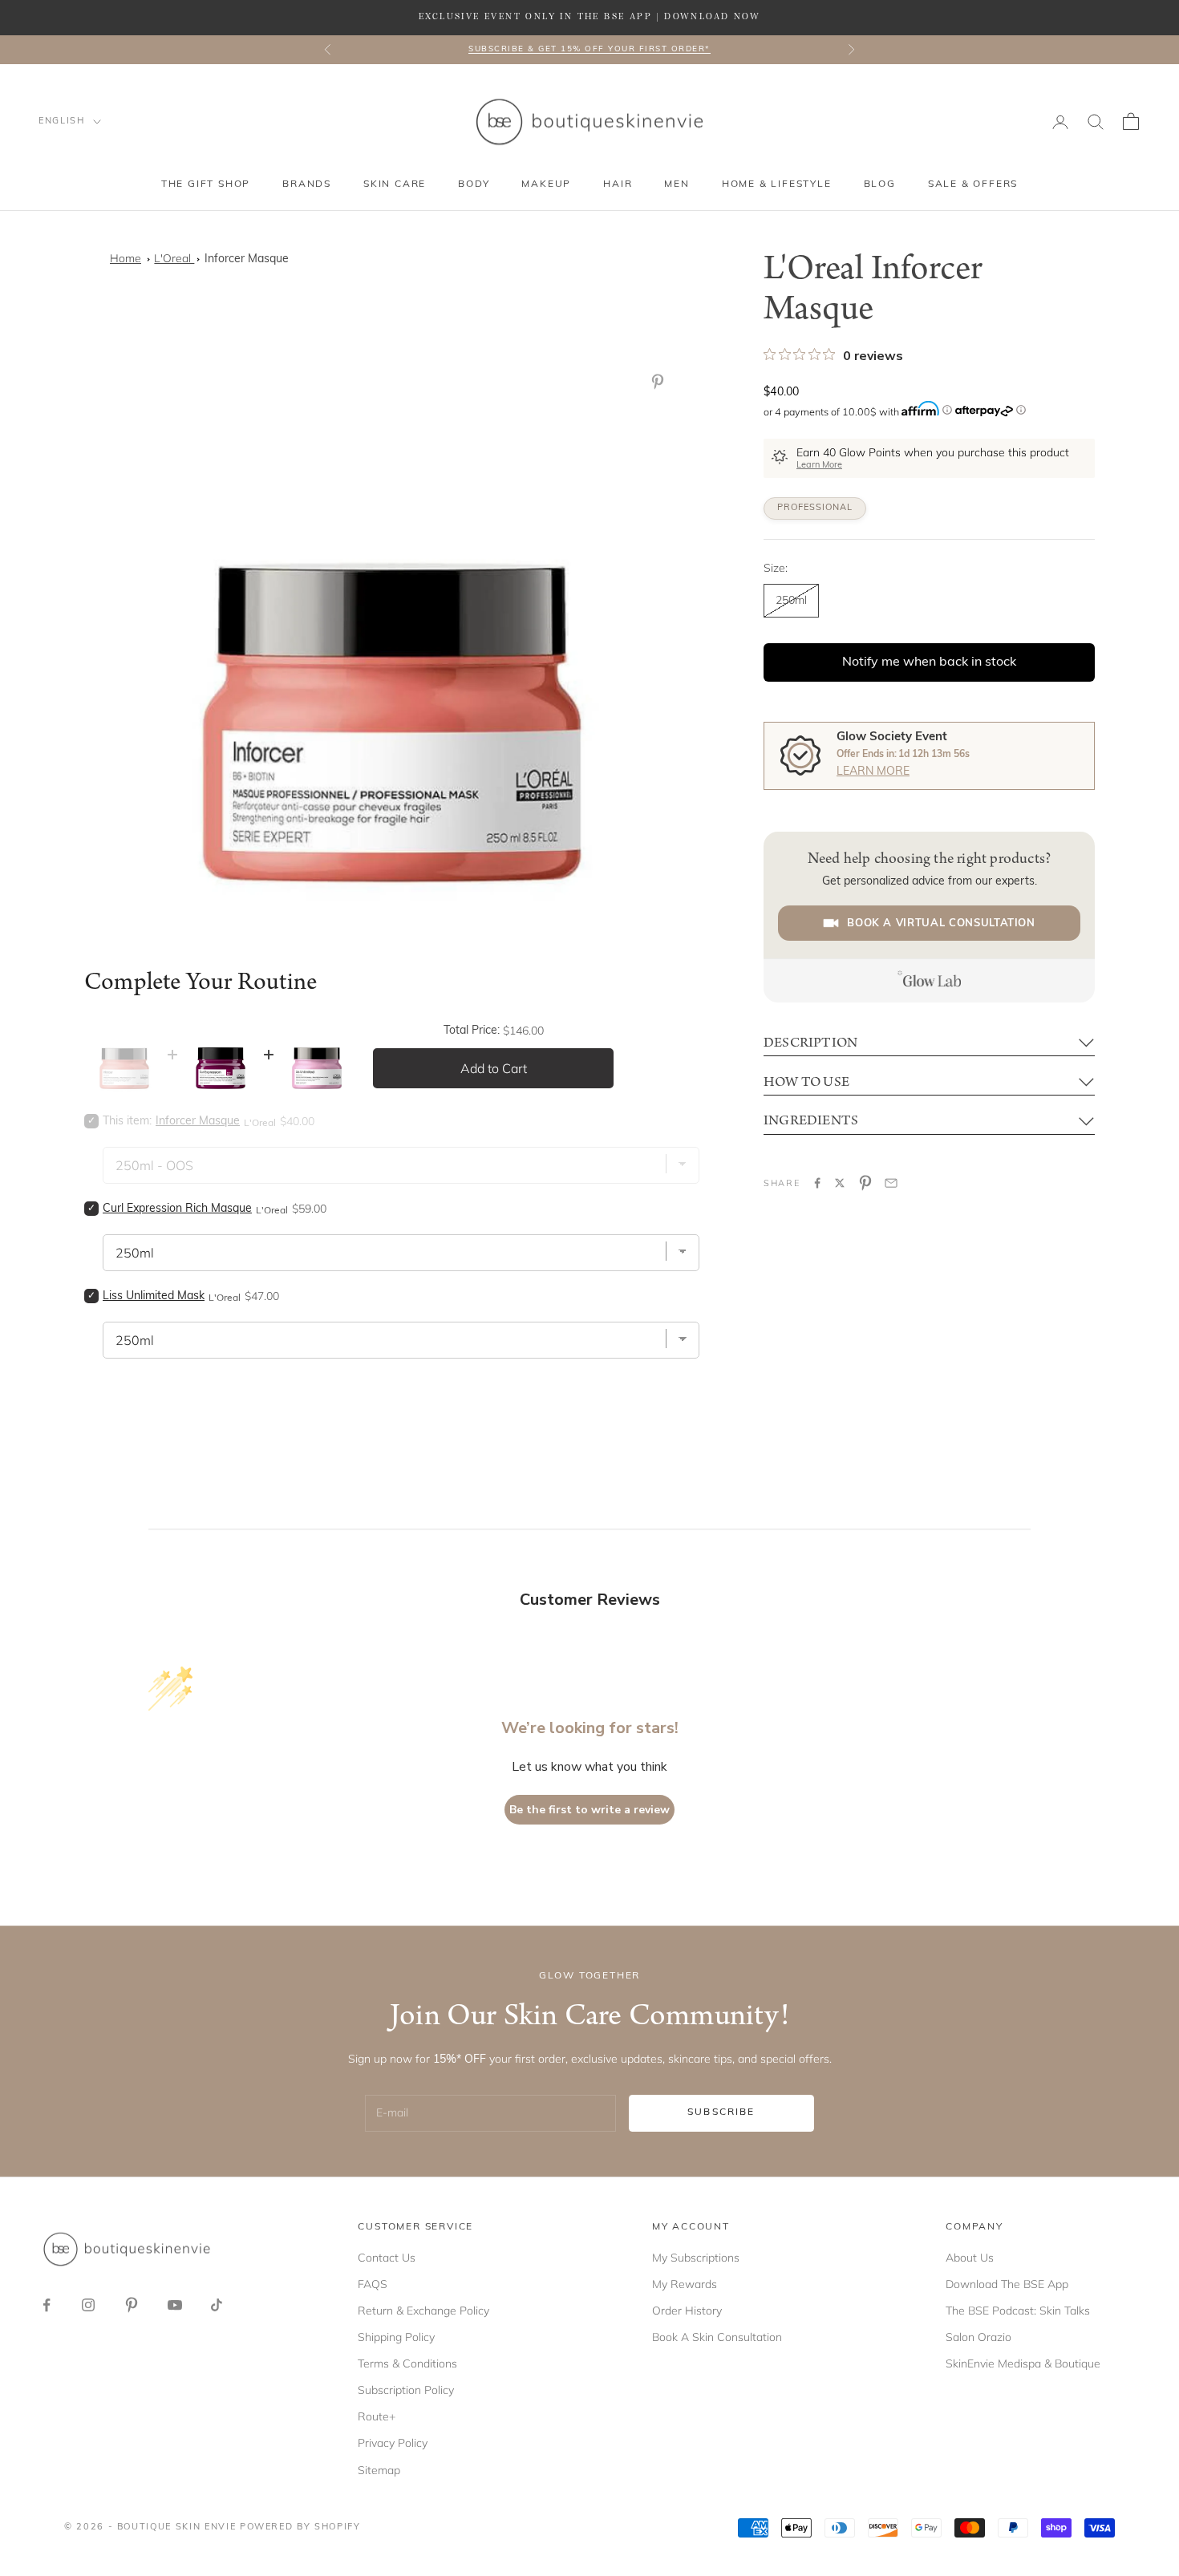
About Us (970, 2258)
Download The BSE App (1007, 2284)
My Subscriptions (696, 2258)
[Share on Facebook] (817, 1183)
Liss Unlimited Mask (154, 1296)
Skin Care (395, 184)
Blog (880, 184)
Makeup (546, 184)
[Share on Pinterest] (865, 1183)
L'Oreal (174, 258)
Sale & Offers (973, 184)
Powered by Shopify (300, 2527)
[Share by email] (891, 1183)
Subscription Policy (406, 2390)
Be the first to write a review (589, 1810)
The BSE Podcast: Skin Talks (1018, 2311)
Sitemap (379, 2470)
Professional (815, 508)
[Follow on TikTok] (217, 2305)
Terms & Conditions (407, 2363)
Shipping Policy (396, 2337)
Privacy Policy (393, 2443)
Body (474, 184)
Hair (618, 184)
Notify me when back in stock (929, 662)
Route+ (377, 2416)
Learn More (819, 466)
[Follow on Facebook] (47, 2305)
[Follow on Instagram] (88, 2305)
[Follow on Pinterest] (132, 2305)
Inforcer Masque (247, 259)
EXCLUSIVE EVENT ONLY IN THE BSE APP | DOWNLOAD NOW (589, 17)
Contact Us (387, 2258)
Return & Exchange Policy (423, 2311)
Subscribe (721, 2112)
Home (126, 258)
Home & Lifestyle (777, 184)
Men (677, 184)
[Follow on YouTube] (175, 2305)
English (62, 122)
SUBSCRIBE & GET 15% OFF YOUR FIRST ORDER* (589, 49)
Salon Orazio (978, 2337)
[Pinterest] (661, 382)
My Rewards (685, 2284)
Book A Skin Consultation (717, 2337)
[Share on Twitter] (840, 1183)
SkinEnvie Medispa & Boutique (1023, 2363)
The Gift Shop (206, 184)
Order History (687, 2311)
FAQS (373, 2284)
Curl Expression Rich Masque (177, 1209)
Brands (307, 184)
